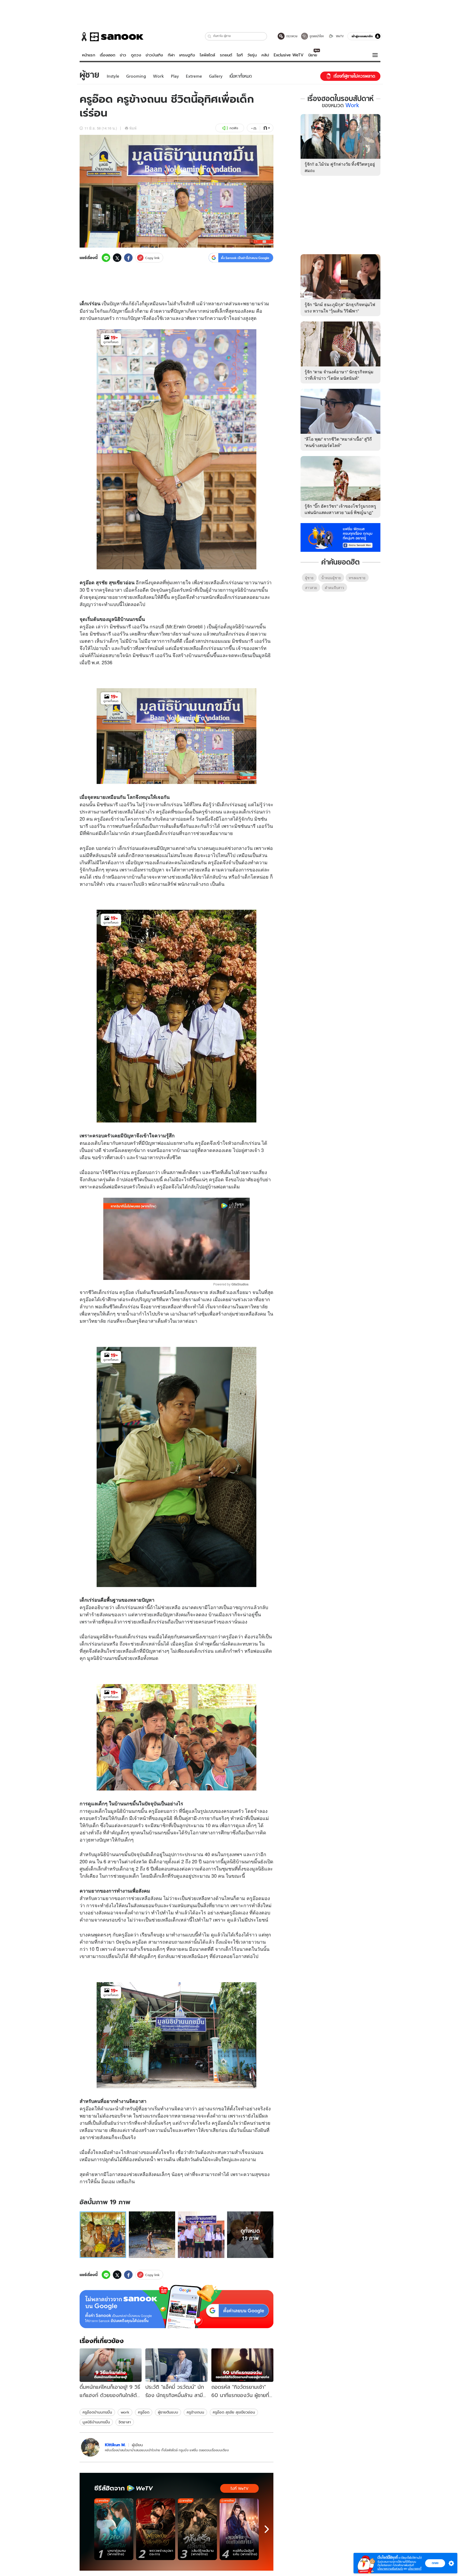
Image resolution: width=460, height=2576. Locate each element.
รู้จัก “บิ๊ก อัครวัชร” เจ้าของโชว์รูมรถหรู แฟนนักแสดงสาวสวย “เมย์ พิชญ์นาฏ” (340, 509)
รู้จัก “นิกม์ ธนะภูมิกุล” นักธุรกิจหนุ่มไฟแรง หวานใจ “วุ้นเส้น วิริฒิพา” (340, 308)
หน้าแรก (89, 55)
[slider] (154, 1273)
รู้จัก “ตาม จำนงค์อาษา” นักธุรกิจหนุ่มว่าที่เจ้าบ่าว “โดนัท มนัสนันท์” (339, 375)
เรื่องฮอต (108, 55)
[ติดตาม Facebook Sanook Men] (340, 537)
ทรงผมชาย (357, 578)
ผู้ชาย (309, 578)
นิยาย (313, 55)
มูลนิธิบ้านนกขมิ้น (96, 2422)
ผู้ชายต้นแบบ (168, 2412)
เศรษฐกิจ (187, 55)
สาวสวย (311, 588)
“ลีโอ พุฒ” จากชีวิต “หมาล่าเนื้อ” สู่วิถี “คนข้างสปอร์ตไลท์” (338, 442)
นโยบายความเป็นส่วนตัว (390, 2569)
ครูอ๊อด (144, 2412)
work (125, 2412)
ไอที (240, 55)
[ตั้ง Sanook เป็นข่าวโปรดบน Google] (176, 2307)
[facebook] (128, 258)
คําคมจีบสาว (334, 588)
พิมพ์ (133, 128)
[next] (267, 2529)
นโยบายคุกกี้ (415, 2569)
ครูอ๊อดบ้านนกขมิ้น (97, 2412)
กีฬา (171, 55)
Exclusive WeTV (289, 55)
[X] (117, 258)
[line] (106, 258)
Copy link (152, 258)
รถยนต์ (226, 55)
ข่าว (123, 55)
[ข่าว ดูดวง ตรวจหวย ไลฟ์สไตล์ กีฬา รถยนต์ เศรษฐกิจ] (112, 37)
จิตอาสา (125, 2422)
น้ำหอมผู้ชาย (331, 578)
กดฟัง (234, 128)
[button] (210, 36)
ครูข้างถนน (195, 2412)
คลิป (265, 55)
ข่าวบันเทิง (154, 55)
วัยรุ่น (252, 55)
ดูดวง (136, 55)
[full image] (103, 2235)
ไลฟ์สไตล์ (207, 55)
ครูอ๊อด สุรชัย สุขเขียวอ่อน (234, 2412)
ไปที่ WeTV (239, 2489)
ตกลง (435, 2563)
